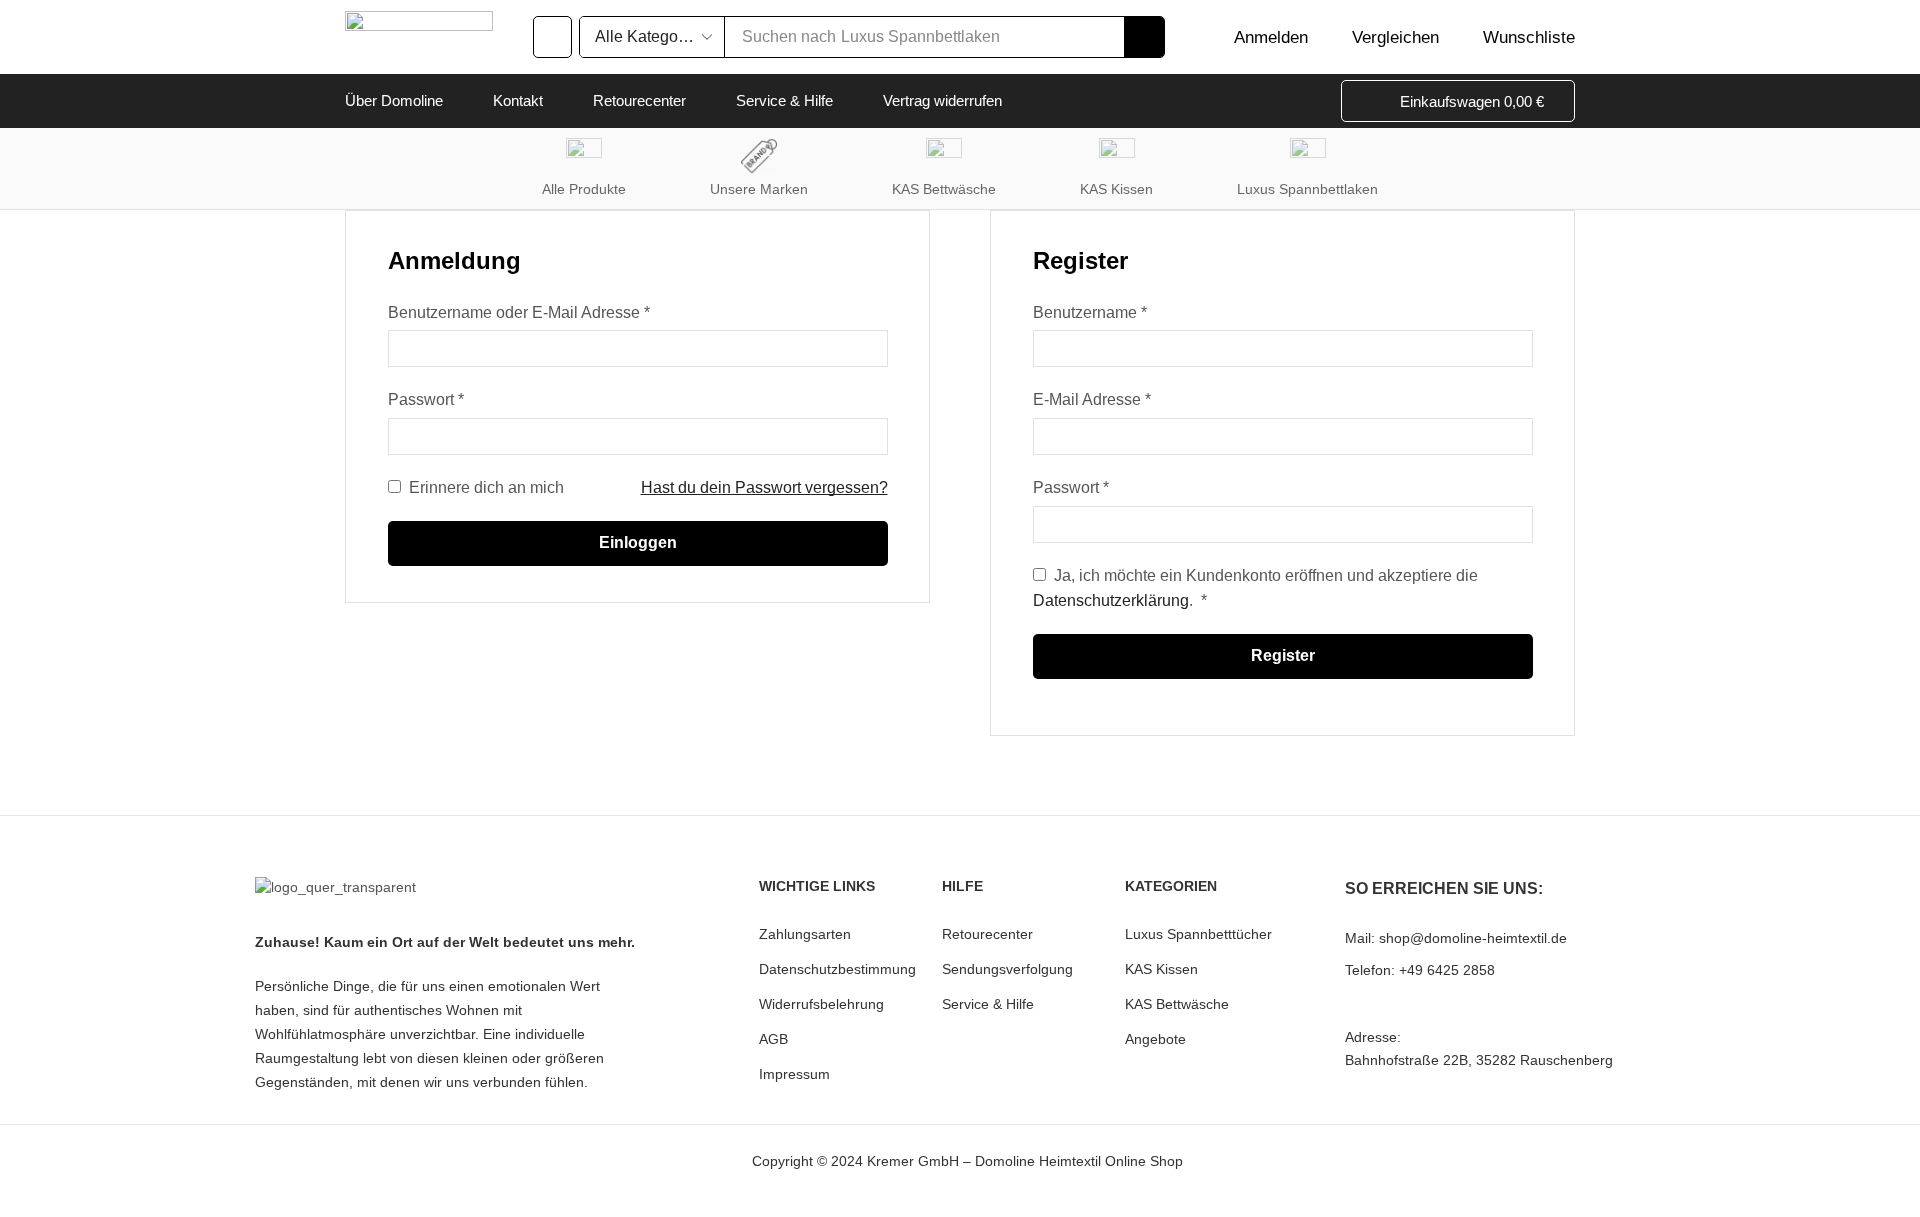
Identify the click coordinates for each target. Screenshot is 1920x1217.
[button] (552, 37)
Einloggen (638, 542)
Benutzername (1090, 310)
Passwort (426, 397)
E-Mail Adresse (1092, 397)
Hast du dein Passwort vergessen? (764, 487)
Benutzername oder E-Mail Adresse (519, 310)
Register (1283, 655)
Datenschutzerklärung (1111, 600)
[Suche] (1144, 37)
